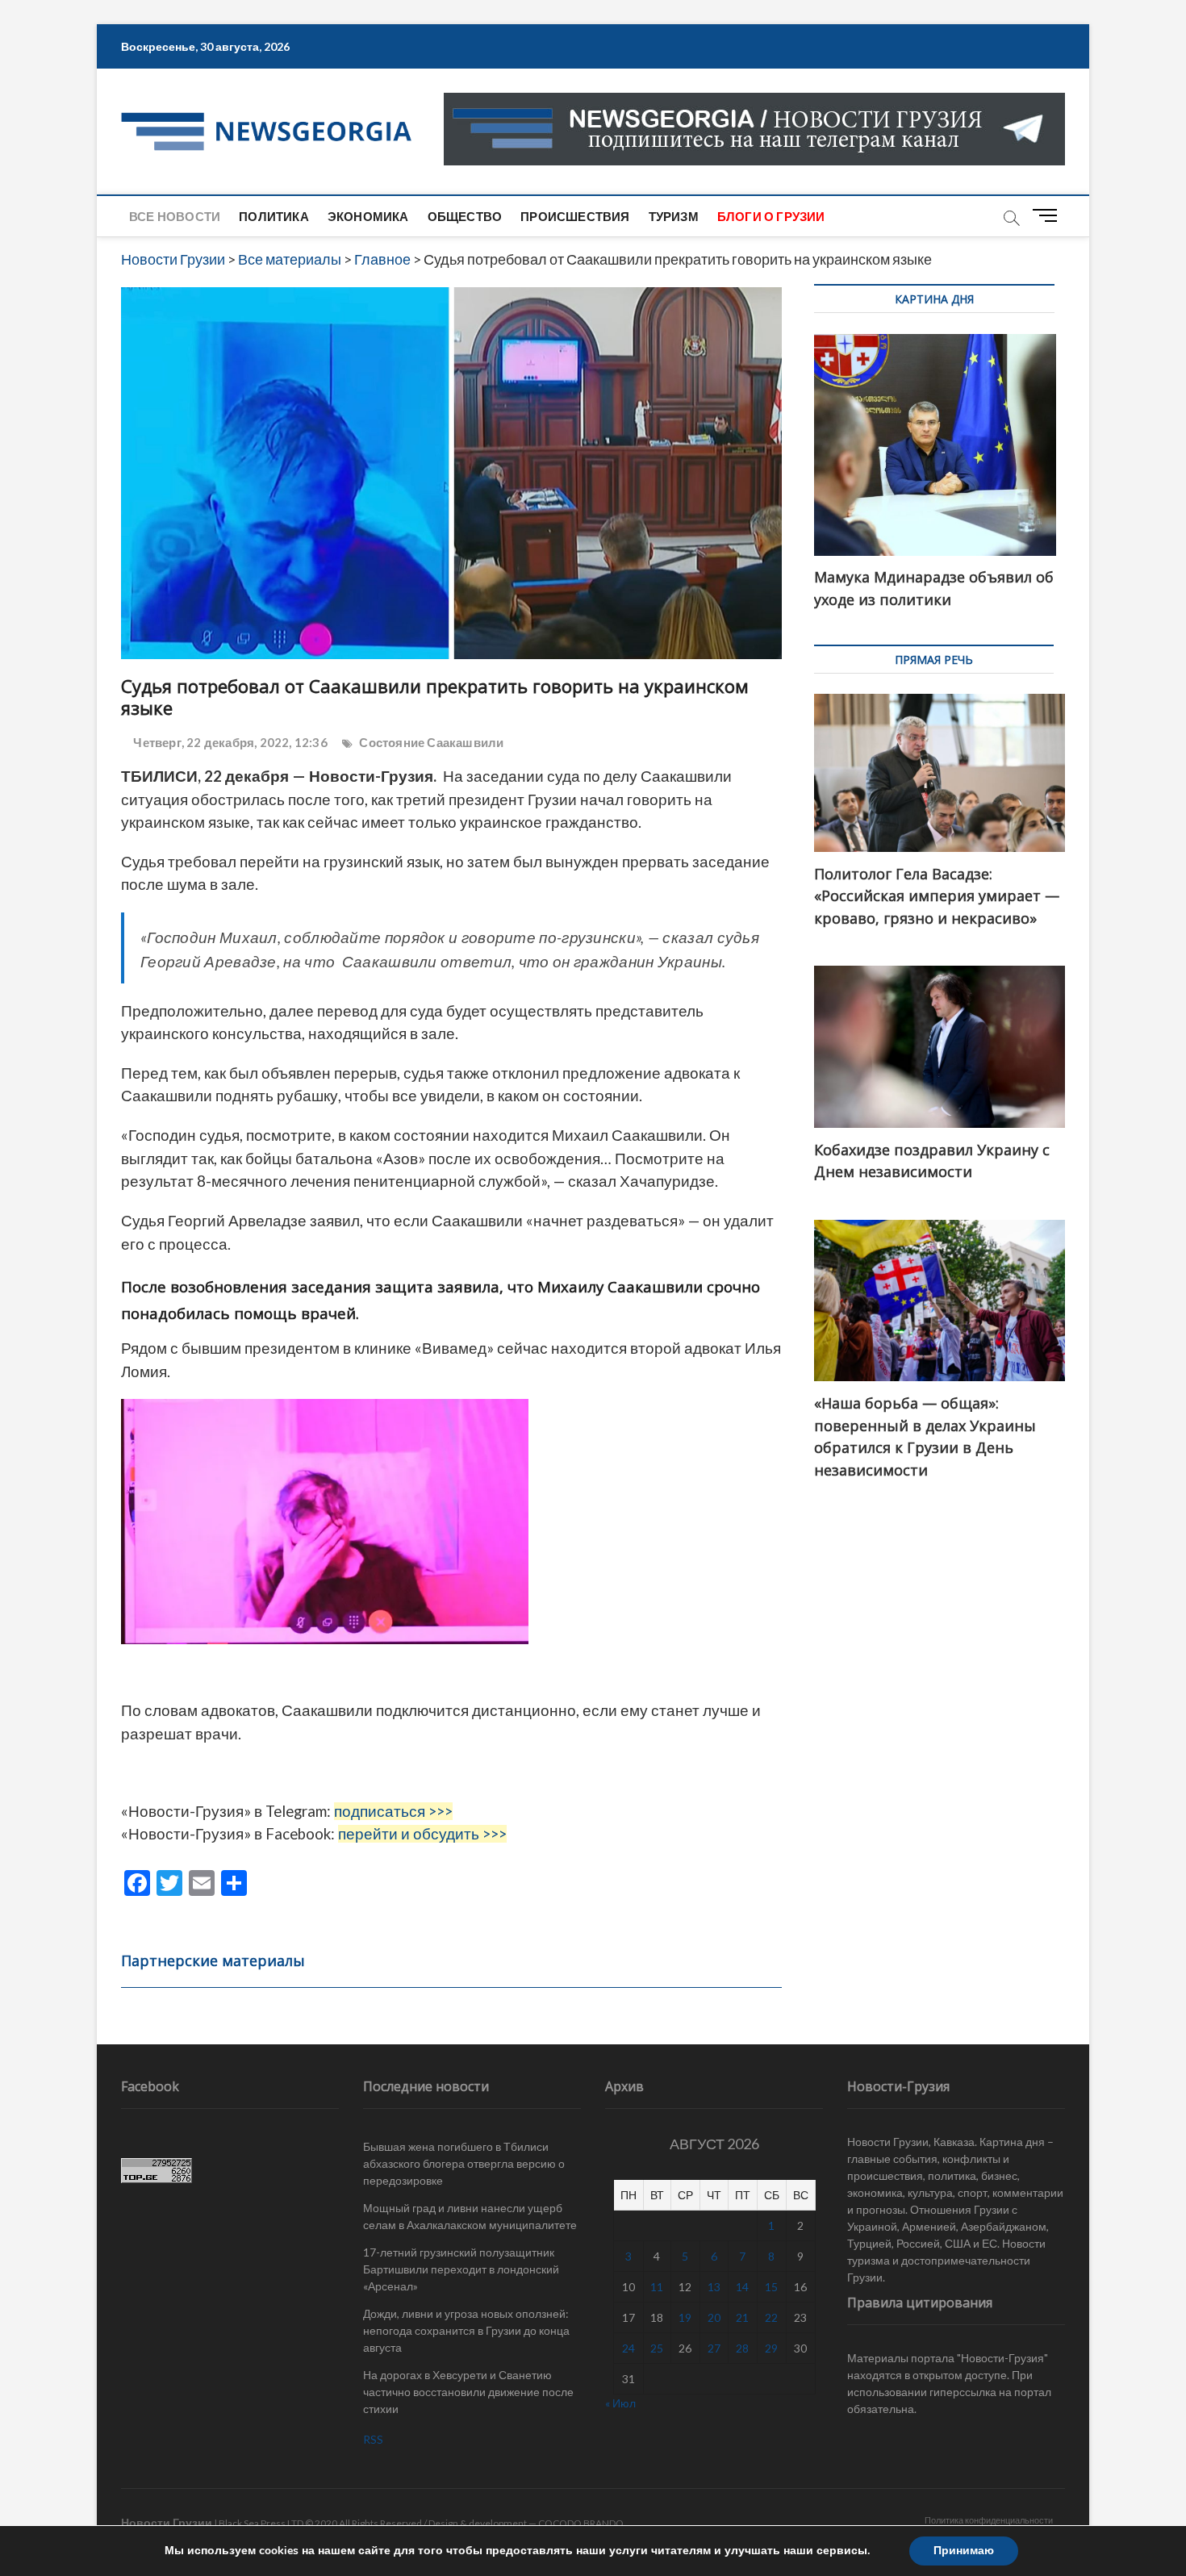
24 (628, 2348)
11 (657, 2287)
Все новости (175, 216)
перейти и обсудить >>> (422, 1834)
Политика (274, 216)
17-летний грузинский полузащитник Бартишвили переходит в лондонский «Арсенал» (461, 2269)
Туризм (674, 216)
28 (742, 2348)
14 (742, 2287)
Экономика (368, 216)
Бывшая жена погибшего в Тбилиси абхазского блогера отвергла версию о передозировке (464, 2163)
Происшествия (575, 216)
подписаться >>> (393, 1811)
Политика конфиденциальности (989, 2520)
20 (714, 2317)
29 (771, 2348)
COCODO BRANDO (581, 2523)
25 (657, 2348)
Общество (465, 216)
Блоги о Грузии (771, 216)
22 (771, 2317)
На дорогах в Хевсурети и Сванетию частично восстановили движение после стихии (468, 2392)
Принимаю (964, 2551)
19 (685, 2317)
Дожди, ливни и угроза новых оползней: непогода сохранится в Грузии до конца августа (466, 2330)
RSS (373, 2439)
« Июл (620, 2403)
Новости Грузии (167, 2522)
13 (714, 2287)
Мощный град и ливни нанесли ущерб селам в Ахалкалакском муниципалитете (470, 2216)
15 (771, 2287)
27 (714, 2348)
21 (742, 2317)
